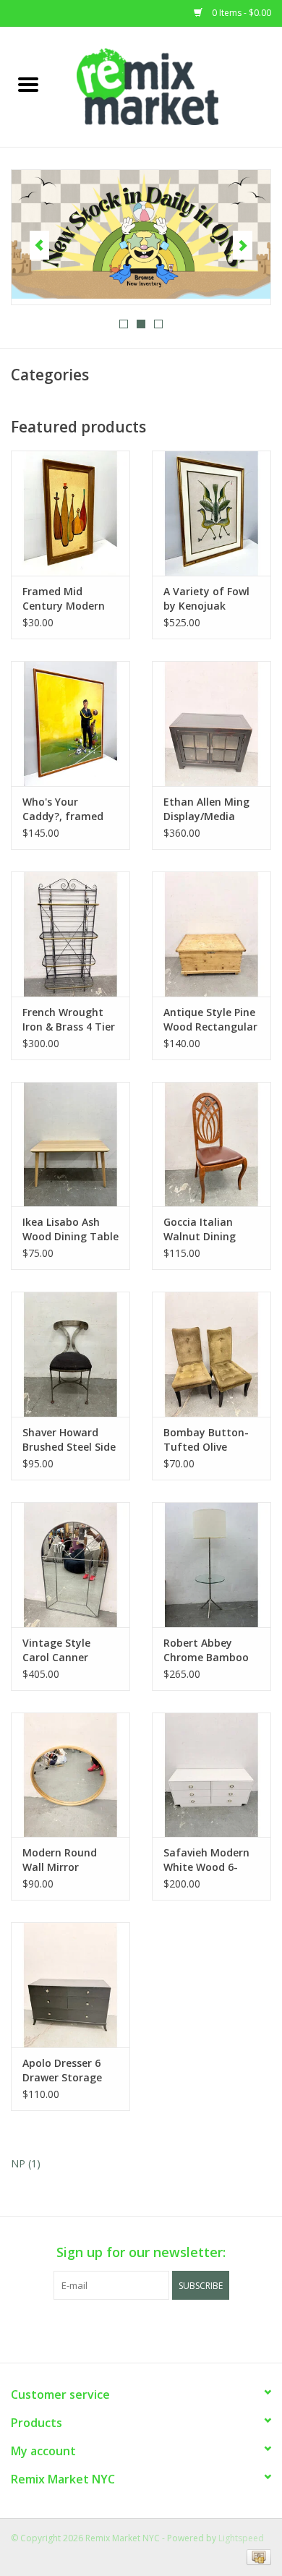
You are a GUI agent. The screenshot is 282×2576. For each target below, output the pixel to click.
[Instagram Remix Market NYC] (167, 2329)
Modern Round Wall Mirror (60, 1860)
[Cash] (256, 2556)
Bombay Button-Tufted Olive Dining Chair (206, 1440)
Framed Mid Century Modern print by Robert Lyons (64, 599)
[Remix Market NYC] (169, 86)
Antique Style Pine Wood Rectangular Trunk (210, 1020)
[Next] (243, 245)
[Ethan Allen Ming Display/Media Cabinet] (211, 724)
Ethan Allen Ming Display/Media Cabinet (206, 809)
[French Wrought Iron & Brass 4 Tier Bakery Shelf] (70, 934)
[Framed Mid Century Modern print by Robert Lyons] (70, 513)
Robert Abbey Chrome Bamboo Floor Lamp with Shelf (206, 1650)
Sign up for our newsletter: (141, 2252)
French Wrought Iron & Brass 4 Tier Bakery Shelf (69, 1020)
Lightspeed (241, 2538)
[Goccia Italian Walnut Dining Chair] (211, 1144)
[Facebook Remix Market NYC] (115, 2329)
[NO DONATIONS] (141, 235)
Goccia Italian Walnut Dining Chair (200, 1229)
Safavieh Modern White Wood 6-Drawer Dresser (206, 1860)
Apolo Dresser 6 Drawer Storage (62, 2070)
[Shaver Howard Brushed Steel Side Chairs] (70, 1354)
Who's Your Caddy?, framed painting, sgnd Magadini (63, 809)
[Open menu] (28, 84)
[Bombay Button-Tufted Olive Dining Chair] (211, 1354)
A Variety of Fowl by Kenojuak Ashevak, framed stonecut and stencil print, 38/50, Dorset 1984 (210, 599)
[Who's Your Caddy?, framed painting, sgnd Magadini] (70, 724)
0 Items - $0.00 (240, 13)
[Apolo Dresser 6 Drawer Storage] (70, 1985)
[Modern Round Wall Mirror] (70, 1775)
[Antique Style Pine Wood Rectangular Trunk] (211, 934)
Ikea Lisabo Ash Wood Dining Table (70, 1229)
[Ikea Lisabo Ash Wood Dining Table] (70, 1144)
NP (26, 2163)
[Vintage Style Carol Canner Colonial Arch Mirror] (70, 1565)
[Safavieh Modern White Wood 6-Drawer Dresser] (211, 1775)
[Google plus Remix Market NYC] (141, 2329)
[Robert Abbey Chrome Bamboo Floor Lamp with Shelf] (211, 1565)
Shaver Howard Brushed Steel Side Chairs (69, 1440)
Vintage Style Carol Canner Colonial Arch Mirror (56, 1650)
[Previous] (39, 245)
